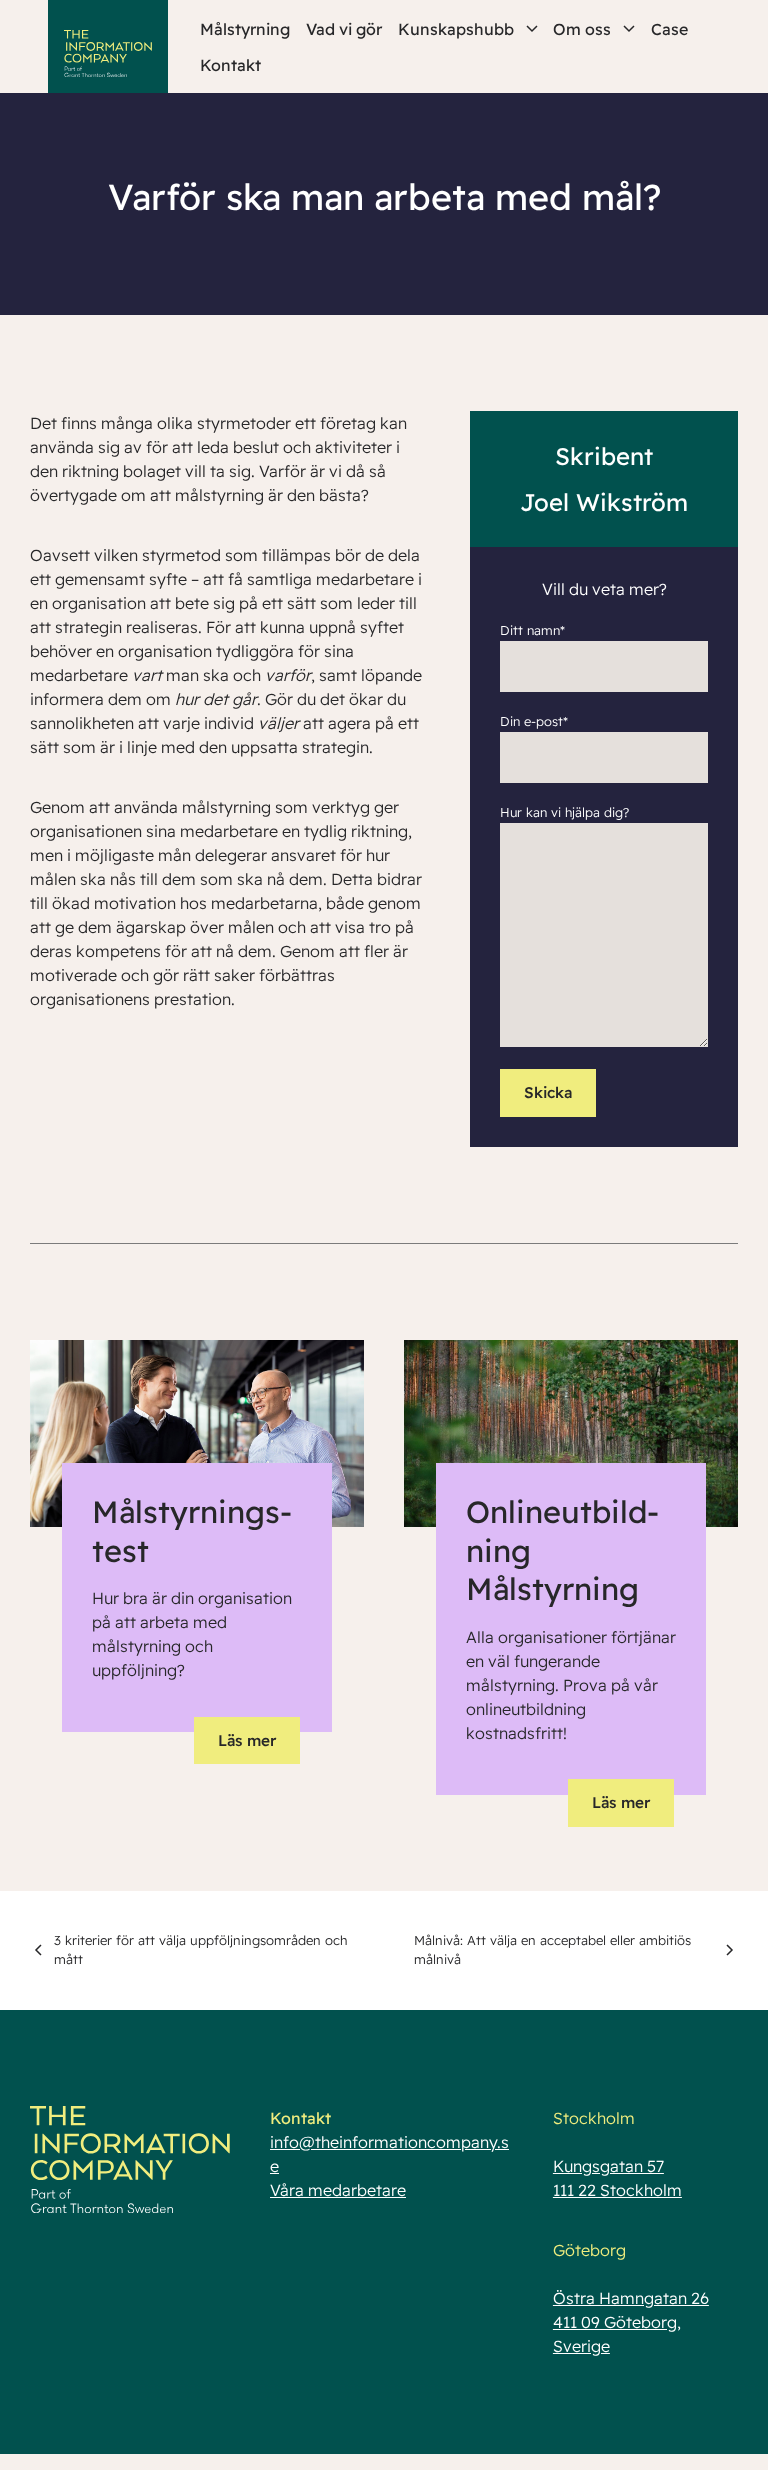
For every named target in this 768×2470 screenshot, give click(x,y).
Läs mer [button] (247, 1740)
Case (669, 29)
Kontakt (230, 65)
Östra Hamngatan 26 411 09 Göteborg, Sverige (631, 2322)
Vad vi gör (344, 29)
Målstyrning (245, 29)
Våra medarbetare (338, 2190)
